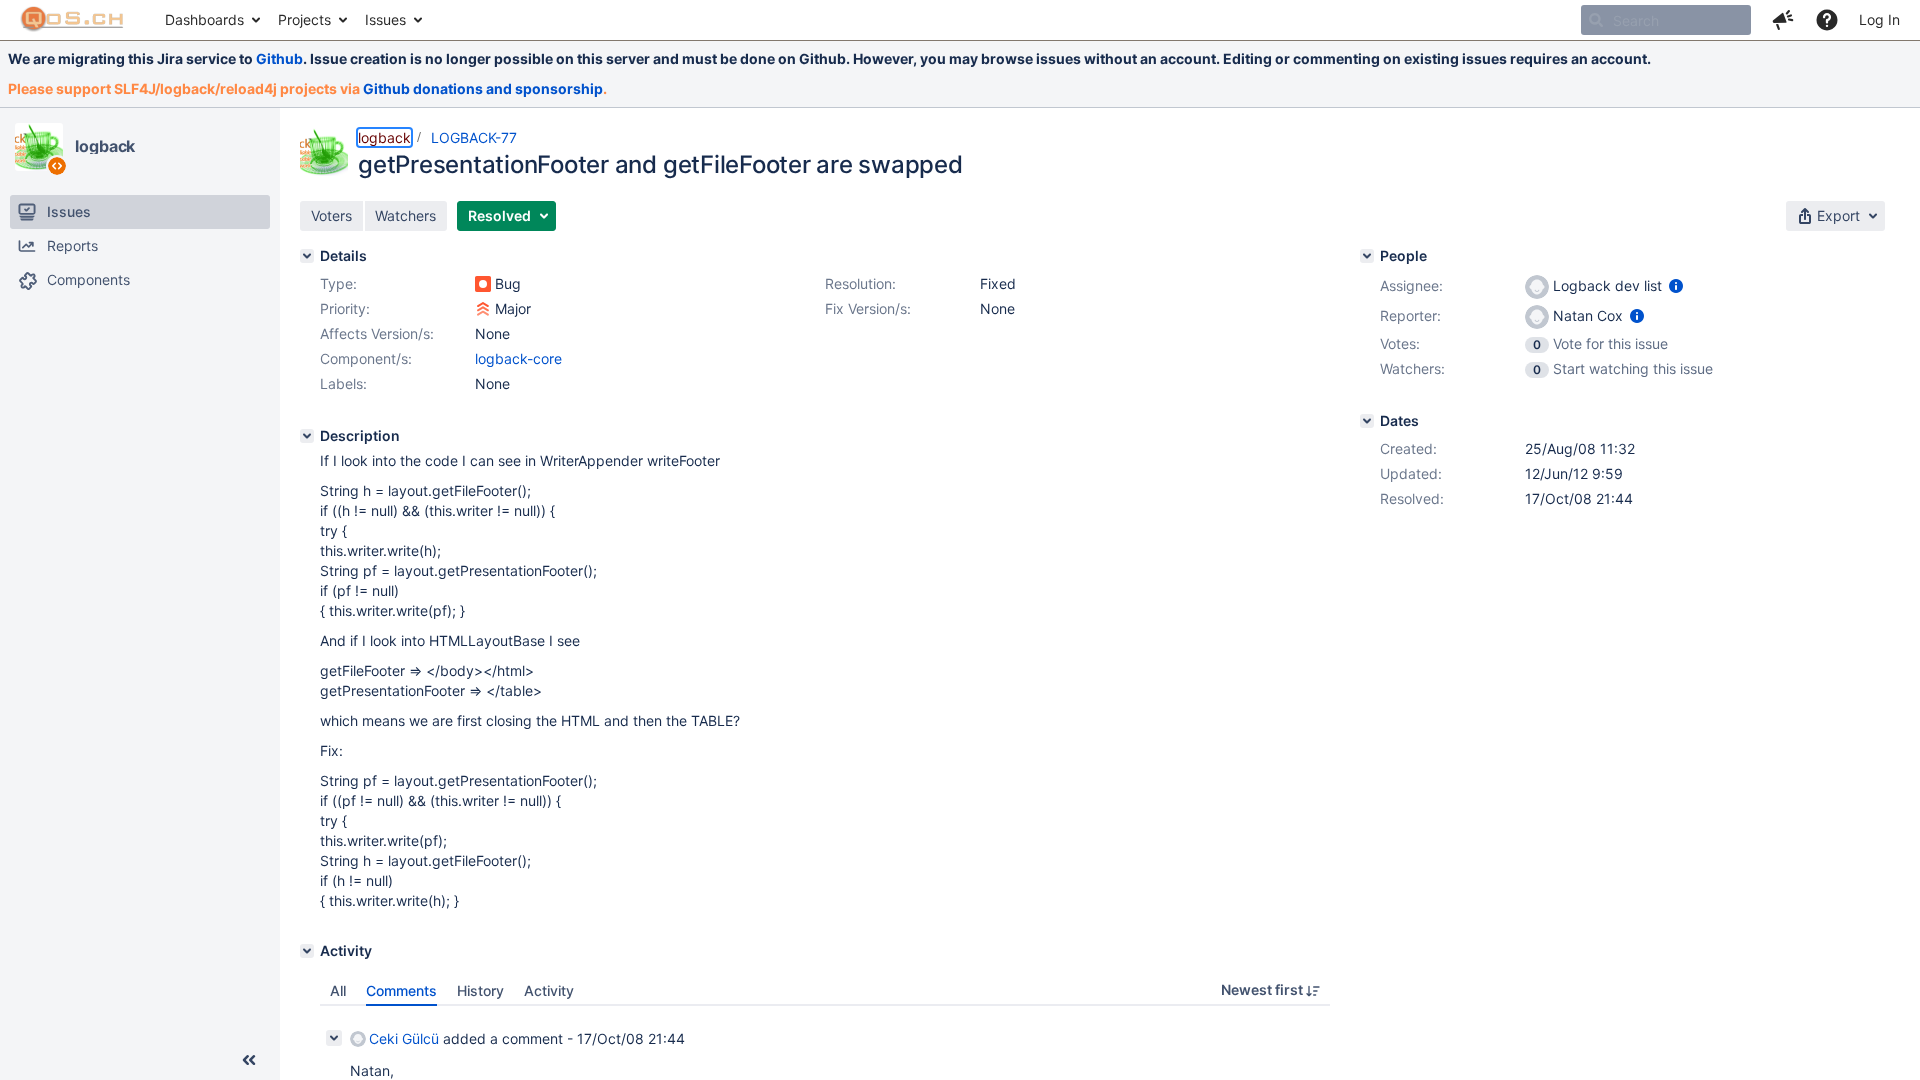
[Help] (1827, 20)
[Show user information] (1676, 285)
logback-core (518, 358)
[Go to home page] (72, 20)
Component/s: (366, 358)
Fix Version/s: (868, 308)
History (480, 990)
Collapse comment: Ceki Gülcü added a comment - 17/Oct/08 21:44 (334, 1038)
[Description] (307, 436)
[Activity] (307, 951)
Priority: (345, 308)
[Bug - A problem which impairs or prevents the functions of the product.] (483, 284)
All (338, 990)
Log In (1879, 19)
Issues (385, 19)
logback (105, 146)
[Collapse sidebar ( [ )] (249, 1060)
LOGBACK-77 (474, 137)
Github (279, 58)
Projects (304, 19)
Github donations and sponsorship (483, 88)
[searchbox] (1666, 20)
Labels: (343, 383)
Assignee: (1411, 285)
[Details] (307, 256)
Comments (401, 990)
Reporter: (1410, 315)
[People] (1367, 256)
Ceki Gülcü (404, 1038)
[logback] (39, 147)
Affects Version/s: (377, 333)
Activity (549, 990)
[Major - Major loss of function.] (483, 309)
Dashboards (204, 19)
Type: (338, 283)
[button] (1783, 20)
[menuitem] (211, 20)
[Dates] (1367, 421)
